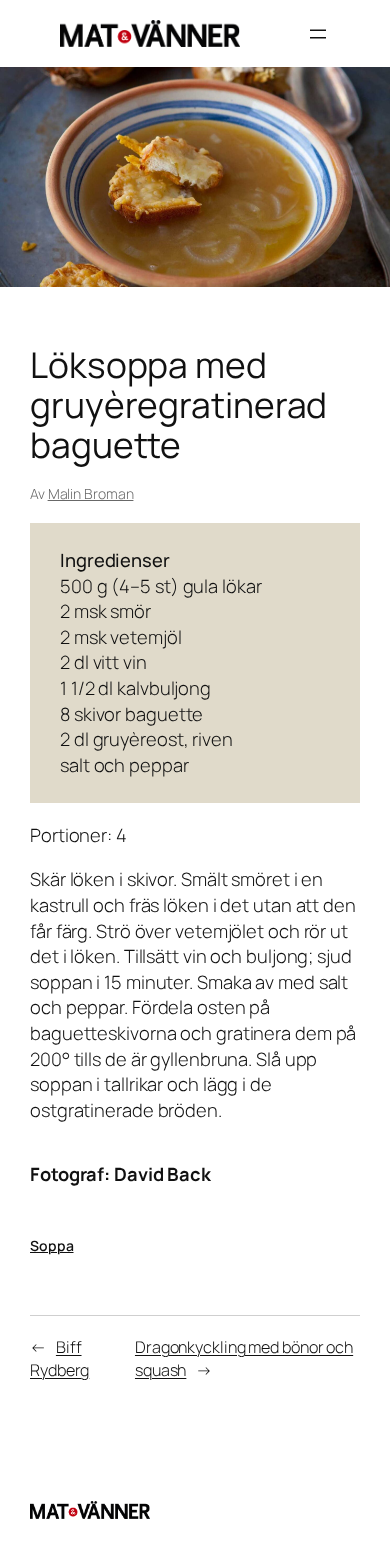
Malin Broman (91, 493)
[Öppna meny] (318, 34)
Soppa (52, 1245)
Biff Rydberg (59, 1358)
